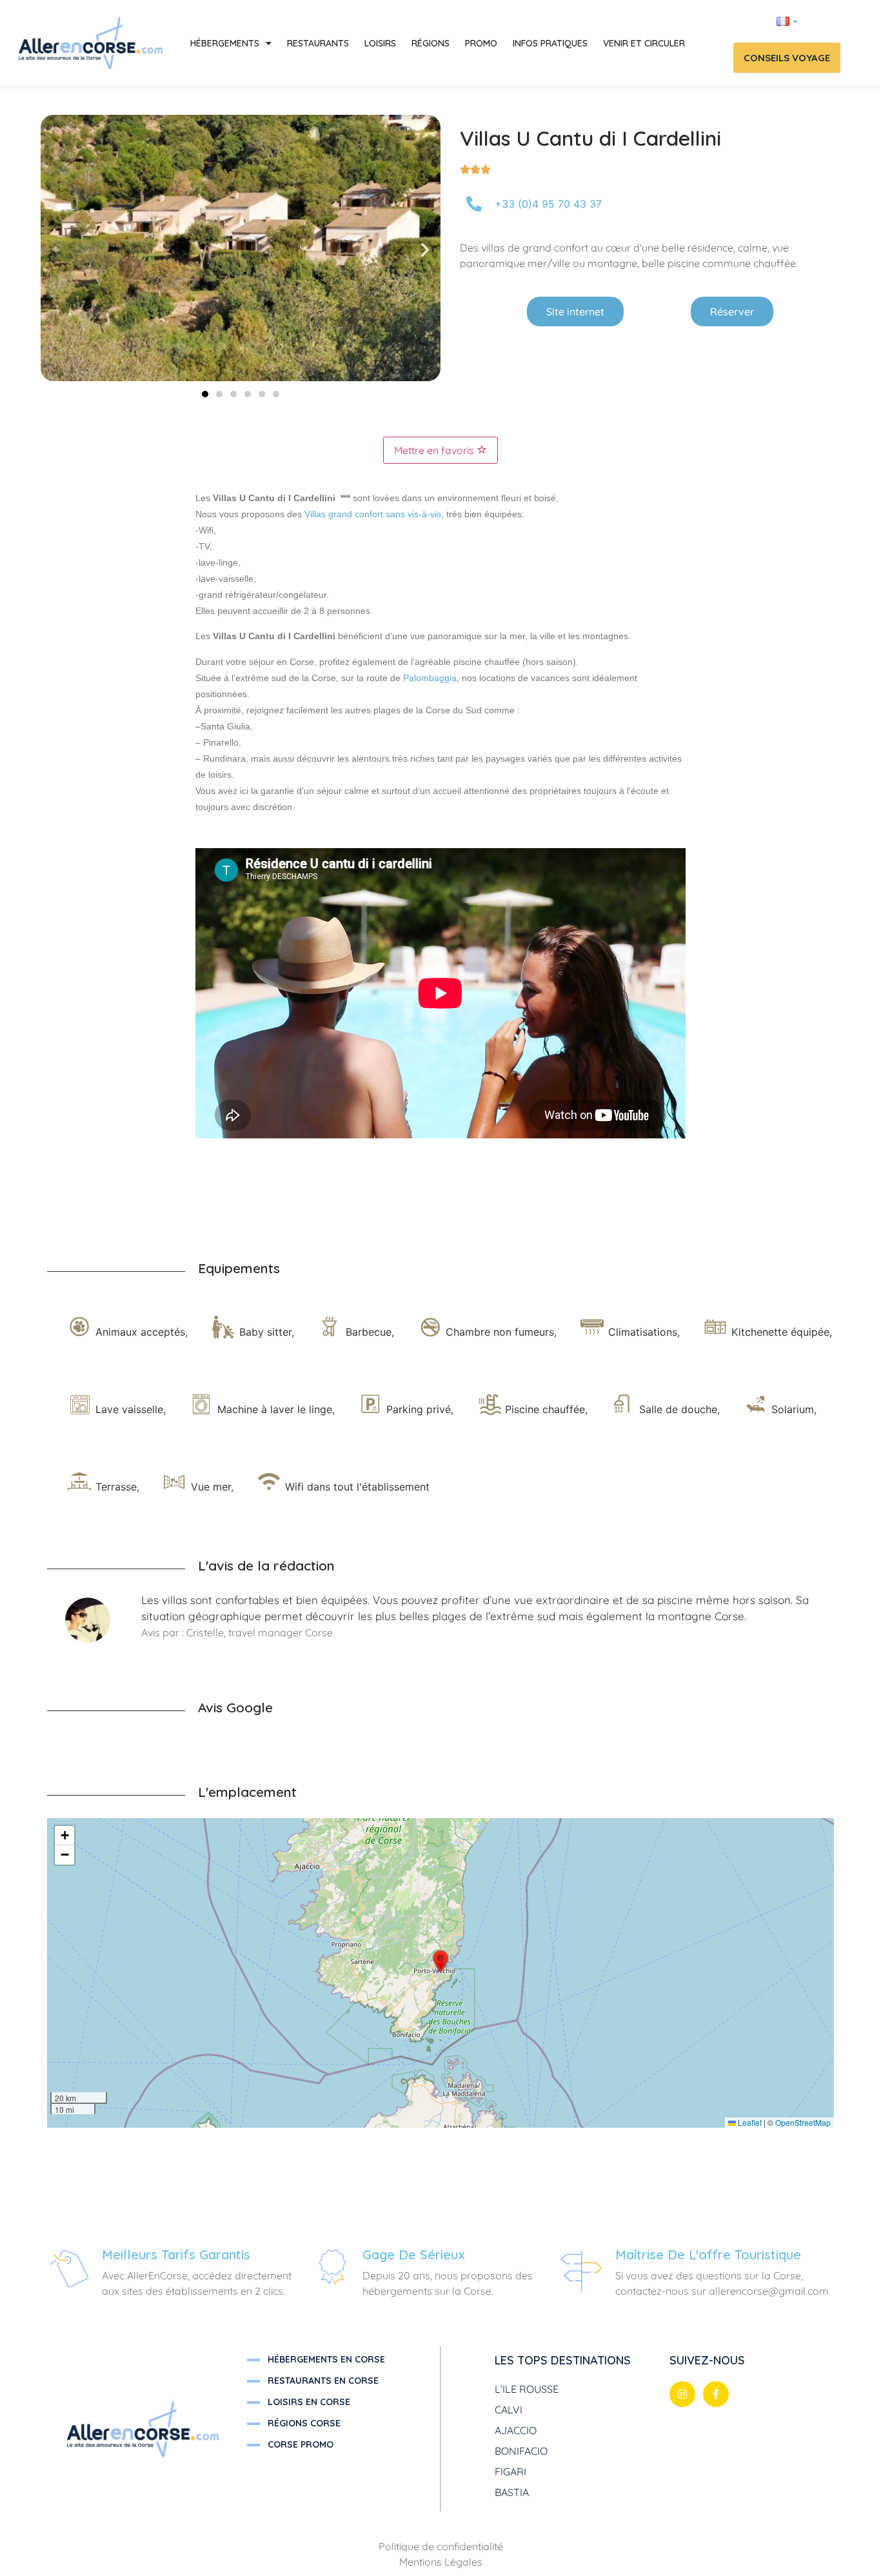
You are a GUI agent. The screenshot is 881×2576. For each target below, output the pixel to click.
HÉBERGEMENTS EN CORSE (326, 2359)
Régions (431, 43)
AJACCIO (516, 2430)
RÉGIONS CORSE (304, 2423)
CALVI (509, 2410)
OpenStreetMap (803, 2122)
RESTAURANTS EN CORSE (323, 2381)
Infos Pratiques (550, 43)
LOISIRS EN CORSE (309, 2402)
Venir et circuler (644, 43)
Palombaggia (430, 678)
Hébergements (225, 43)
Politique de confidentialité (441, 2546)
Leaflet (749, 2122)
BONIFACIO (521, 2451)
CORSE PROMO (301, 2444)
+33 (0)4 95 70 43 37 (548, 204)
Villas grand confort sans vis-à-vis (373, 514)
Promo (481, 43)
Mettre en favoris (435, 450)
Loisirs (380, 43)
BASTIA (512, 2492)
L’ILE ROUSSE (527, 2389)
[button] (56, 250)
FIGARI (510, 2472)
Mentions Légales (441, 2562)
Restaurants (318, 43)
